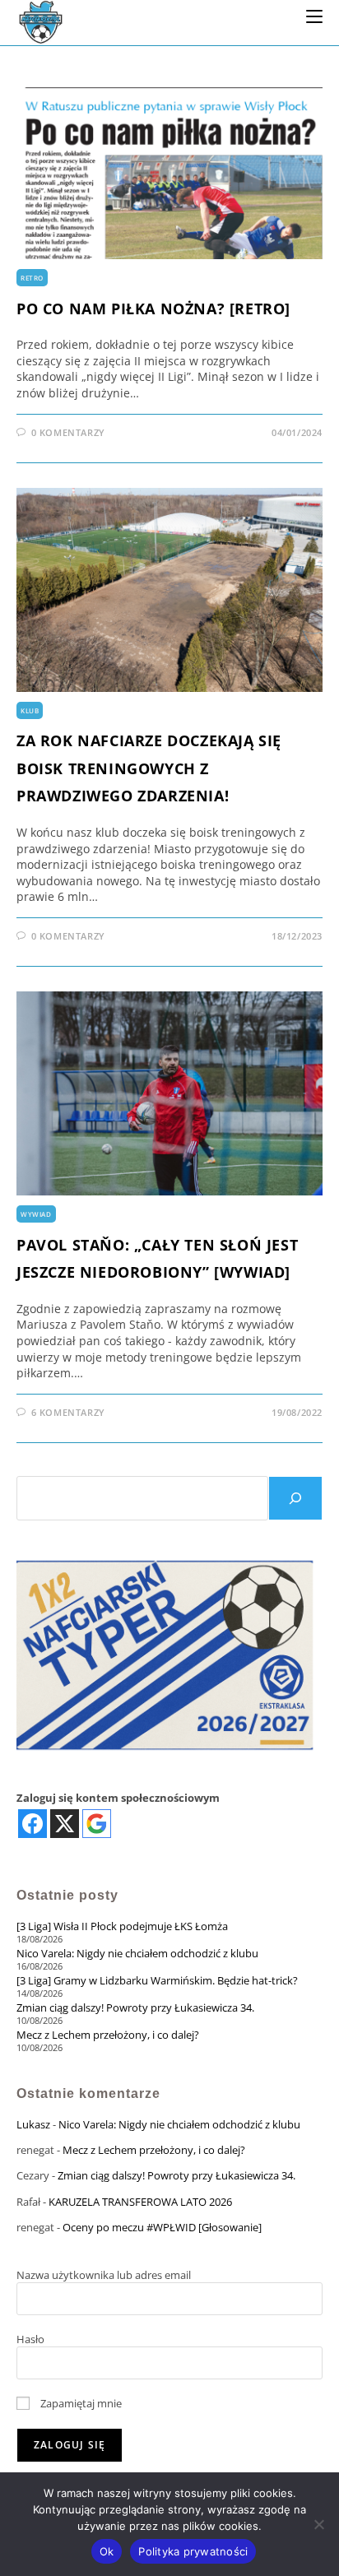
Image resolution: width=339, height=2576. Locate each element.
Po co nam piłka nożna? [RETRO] (153, 309)
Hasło (30, 2339)
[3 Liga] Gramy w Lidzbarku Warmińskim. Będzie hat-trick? (157, 1980)
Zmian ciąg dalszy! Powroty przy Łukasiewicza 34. (135, 2007)
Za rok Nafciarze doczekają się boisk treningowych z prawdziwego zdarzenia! (149, 768)
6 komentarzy (68, 1412)
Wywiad (36, 1214)
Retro (32, 278)
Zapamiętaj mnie (80, 2403)
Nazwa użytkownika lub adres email (104, 2275)
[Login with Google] (97, 1824)
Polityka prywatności (193, 2551)
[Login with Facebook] (33, 1824)
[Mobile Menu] (314, 16)
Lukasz (33, 2124)
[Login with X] (65, 1824)
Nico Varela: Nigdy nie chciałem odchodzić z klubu (137, 1953)
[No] (318, 2524)
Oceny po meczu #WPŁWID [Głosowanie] (162, 2227)
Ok (107, 2551)
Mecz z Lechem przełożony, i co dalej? (108, 2035)
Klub (30, 710)
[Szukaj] (295, 1498)
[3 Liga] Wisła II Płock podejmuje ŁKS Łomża (122, 1926)
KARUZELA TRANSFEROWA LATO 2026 (140, 2202)
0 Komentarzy (68, 432)
